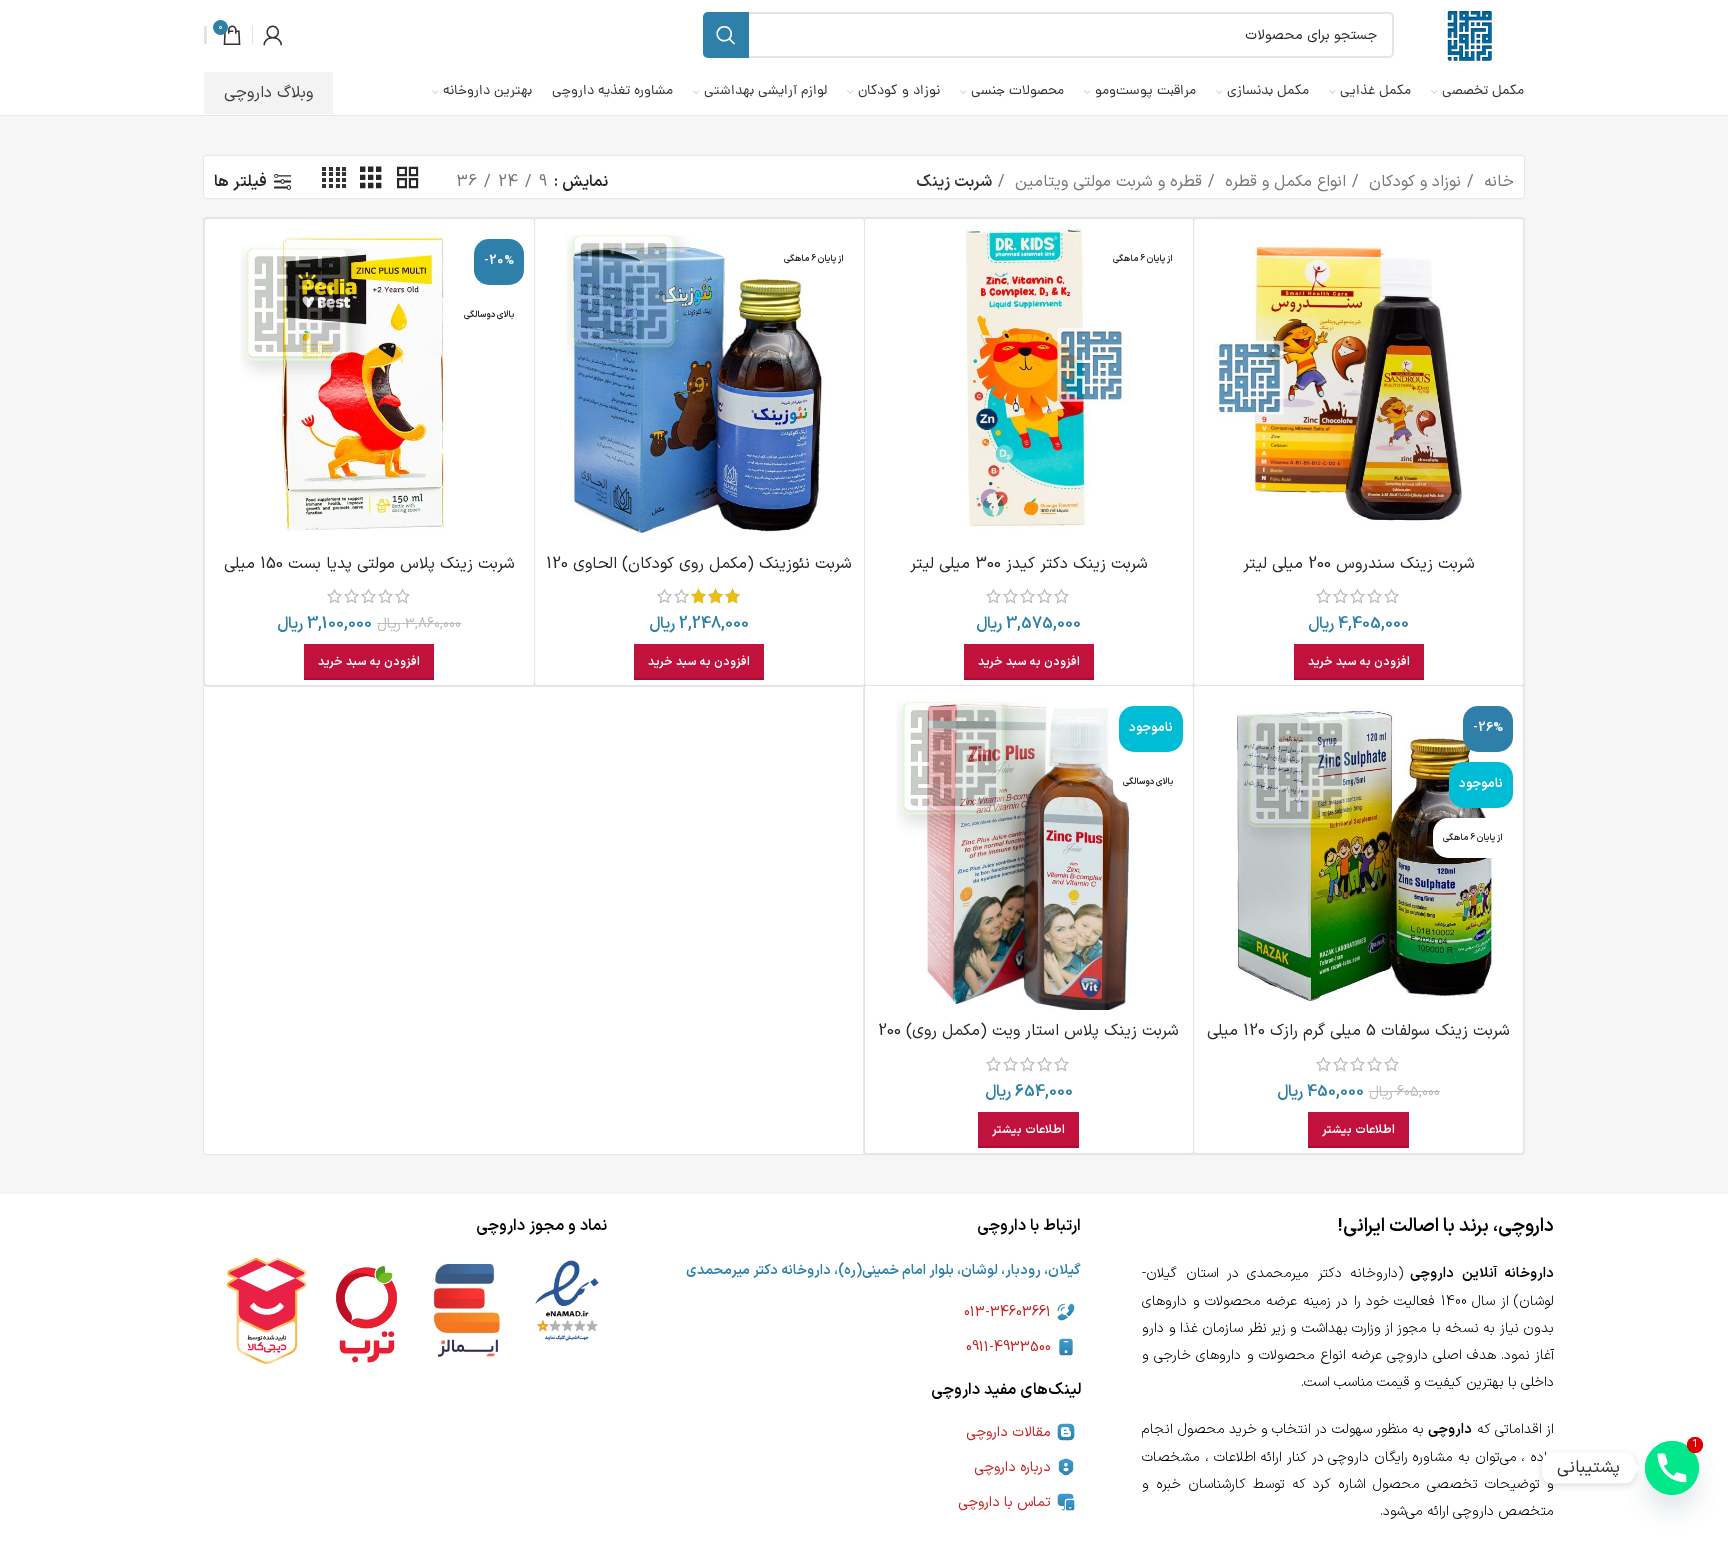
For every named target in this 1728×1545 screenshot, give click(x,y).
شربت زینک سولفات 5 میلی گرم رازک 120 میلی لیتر (1358, 1043)
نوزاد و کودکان (1412, 182)
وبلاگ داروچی (268, 93)
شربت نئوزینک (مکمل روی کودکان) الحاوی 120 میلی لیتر (699, 576)
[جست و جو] (726, 35)
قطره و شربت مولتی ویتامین (1106, 182)
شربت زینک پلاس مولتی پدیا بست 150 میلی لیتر (369, 576)
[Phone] (1672, 1468)
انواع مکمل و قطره (1283, 182)
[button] (1359, 662)
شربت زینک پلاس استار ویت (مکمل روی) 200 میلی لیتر (1028, 1043)
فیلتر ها (240, 181)
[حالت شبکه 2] (408, 182)
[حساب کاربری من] (273, 35)
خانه (1496, 182)
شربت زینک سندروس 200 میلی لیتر (1359, 564)
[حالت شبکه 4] (334, 182)
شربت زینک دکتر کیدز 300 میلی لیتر (1029, 564)
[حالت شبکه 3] (371, 182)
